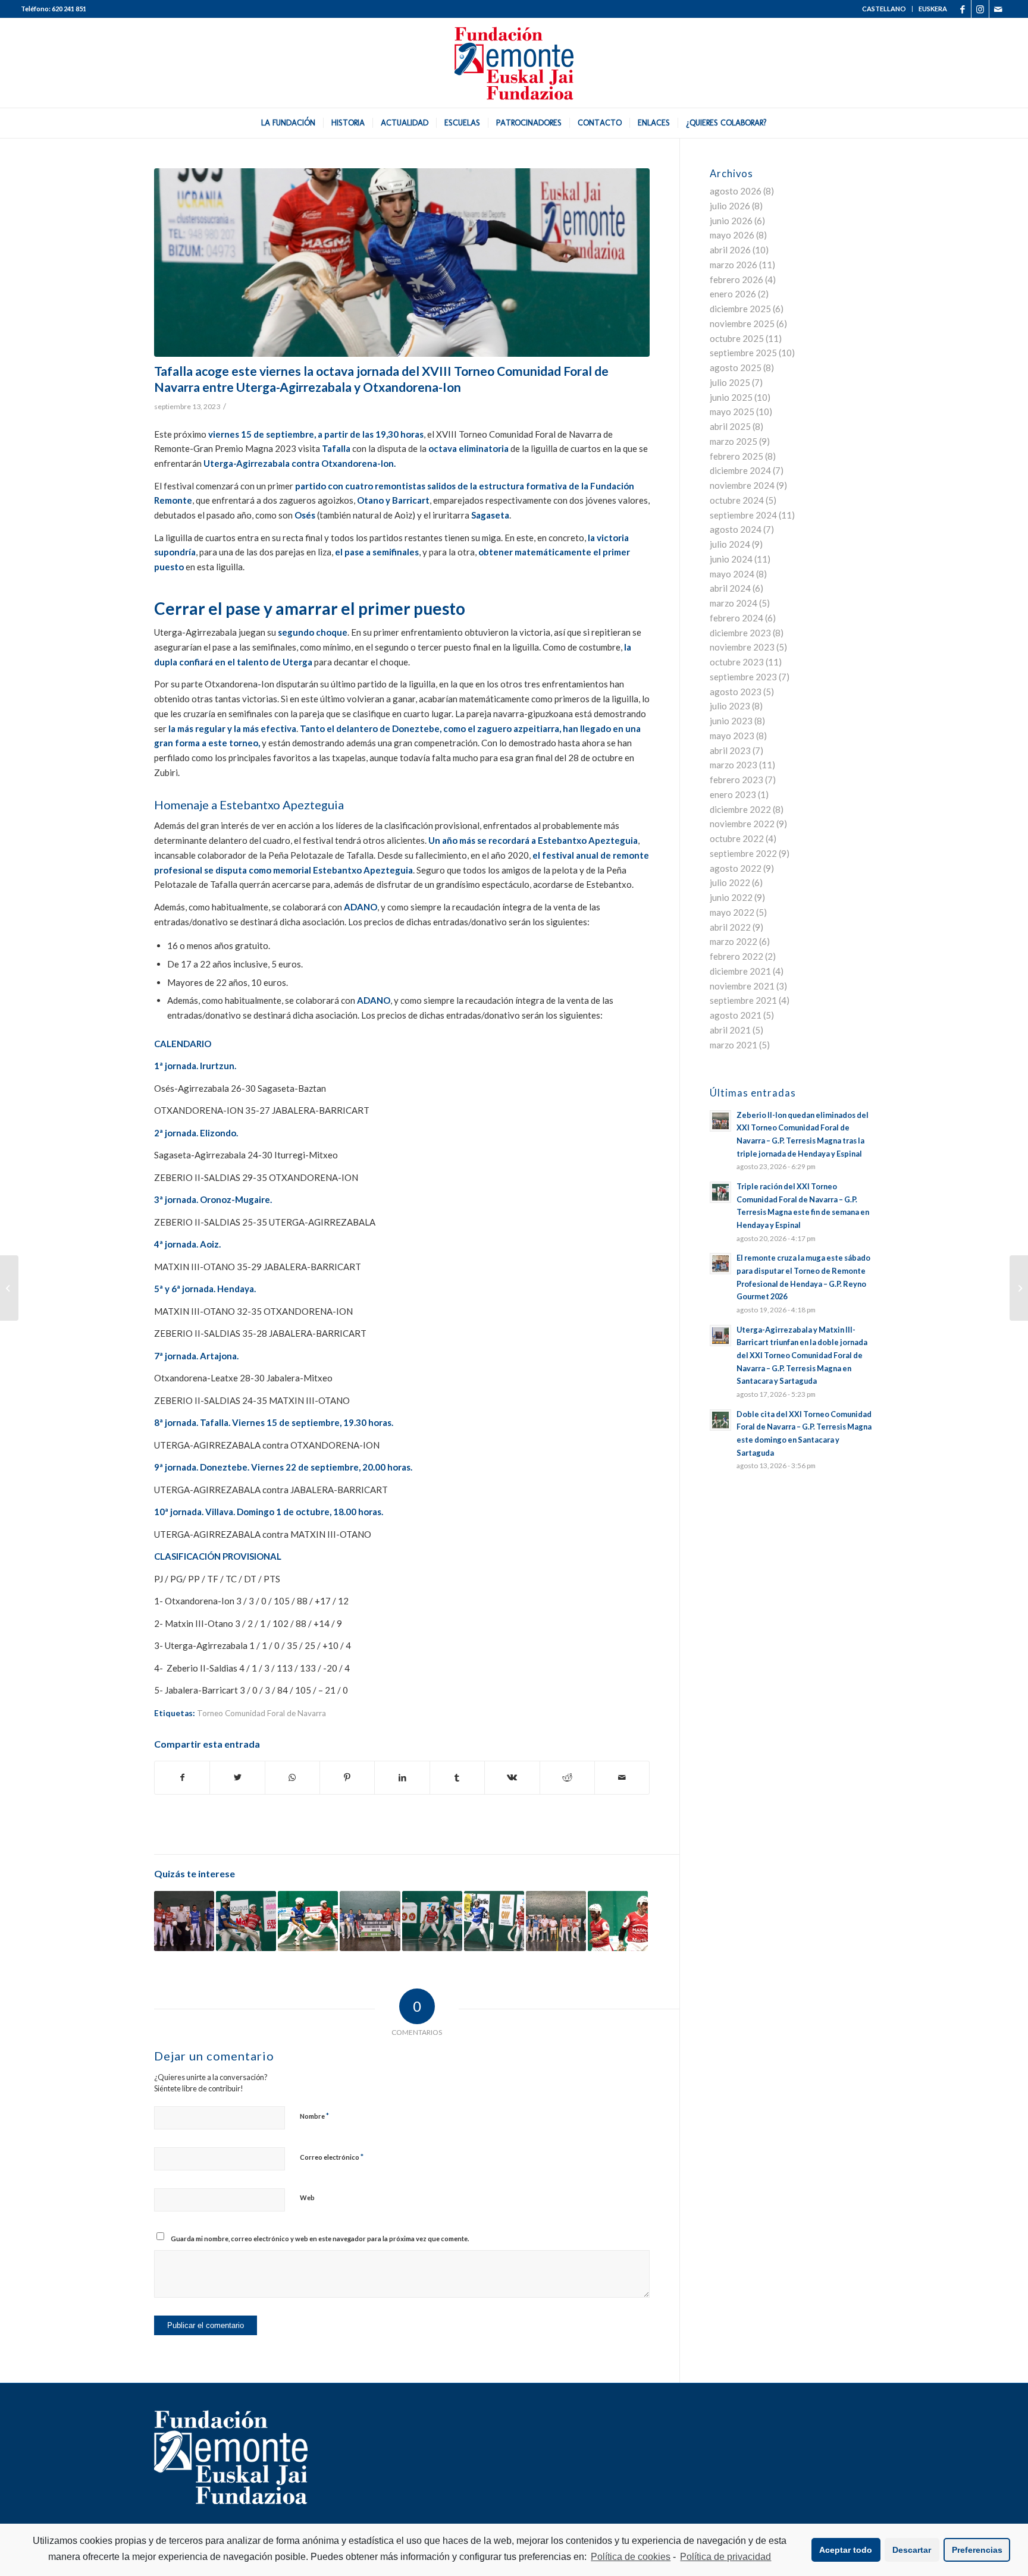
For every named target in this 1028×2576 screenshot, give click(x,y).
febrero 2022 (736, 956)
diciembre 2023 (740, 633)
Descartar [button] (912, 2550)
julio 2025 (730, 382)
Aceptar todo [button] (846, 2550)
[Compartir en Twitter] (237, 1778)
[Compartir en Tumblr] (457, 1778)
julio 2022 (730, 882)
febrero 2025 (736, 456)
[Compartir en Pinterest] (347, 1778)
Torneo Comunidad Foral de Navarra (261, 1713)
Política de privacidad (725, 2557)
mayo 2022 (732, 912)
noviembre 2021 (742, 986)
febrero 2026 (736, 279)
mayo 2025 (732, 411)
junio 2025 (731, 397)
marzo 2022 (734, 941)
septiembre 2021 (743, 1000)
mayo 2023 (732, 736)
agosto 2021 (736, 1015)
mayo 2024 (732, 574)
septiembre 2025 (743, 353)
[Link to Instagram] (980, 9)
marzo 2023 (734, 765)
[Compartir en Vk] (512, 1778)
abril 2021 (730, 1030)
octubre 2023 (737, 662)
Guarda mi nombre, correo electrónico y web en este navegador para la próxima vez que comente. (320, 2239)
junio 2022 (731, 897)
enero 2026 (733, 294)
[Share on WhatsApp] (292, 1778)
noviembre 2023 (742, 647)
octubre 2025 (737, 338)
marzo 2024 (734, 603)
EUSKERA (933, 9)
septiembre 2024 (743, 515)
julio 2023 (730, 706)
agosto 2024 (736, 529)
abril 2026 (730, 250)
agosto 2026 (736, 191)
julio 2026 (730, 206)
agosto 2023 (736, 692)
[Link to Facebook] (962, 9)
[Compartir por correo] (622, 1778)
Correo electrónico (332, 2157)
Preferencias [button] (977, 2550)
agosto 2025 (736, 367)
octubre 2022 (737, 838)
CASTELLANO (884, 9)
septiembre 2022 (743, 853)
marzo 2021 (734, 1045)
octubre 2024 (737, 500)
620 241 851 (69, 9)
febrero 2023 (736, 780)
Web (307, 2198)
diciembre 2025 (740, 309)
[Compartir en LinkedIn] (402, 1778)
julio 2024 (730, 544)
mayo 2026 (732, 235)
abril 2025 (730, 426)
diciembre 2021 (740, 971)
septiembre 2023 (743, 677)
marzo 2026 (734, 265)
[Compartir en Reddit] (567, 1778)
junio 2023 (731, 721)
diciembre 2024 (740, 470)
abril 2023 (730, 750)
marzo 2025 (734, 441)
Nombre (314, 2116)
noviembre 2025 (742, 323)
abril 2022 (730, 927)
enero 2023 (733, 794)
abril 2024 (730, 588)
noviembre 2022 (742, 824)
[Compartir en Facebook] (182, 1778)
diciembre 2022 (740, 809)
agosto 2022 (736, 868)
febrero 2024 (736, 618)
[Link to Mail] (998, 9)
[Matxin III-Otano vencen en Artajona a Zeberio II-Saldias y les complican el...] (9, 1288)
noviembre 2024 (742, 485)
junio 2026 (731, 221)
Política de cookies (631, 2557)
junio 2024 (731, 559)
